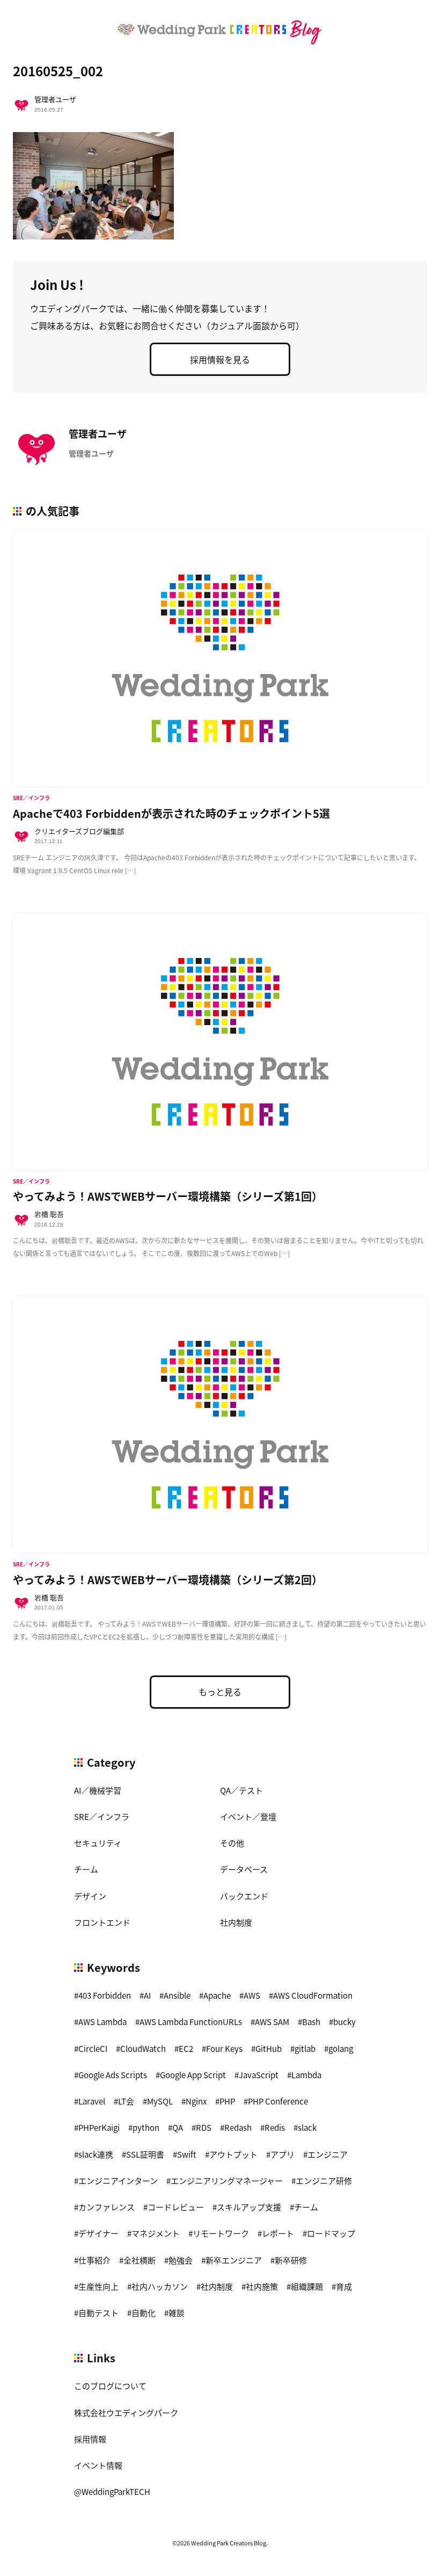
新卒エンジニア (234, 2260)
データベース (244, 1869)
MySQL (160, 2101)
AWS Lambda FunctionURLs (191, 2022)
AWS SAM (272, 2022)
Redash (238, 2127)
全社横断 (140, 2260)
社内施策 (262, 2286)
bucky (344, 2022)
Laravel (92, 2101)
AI (147, 1995)
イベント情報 (98, 2465)
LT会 (126, 2101)
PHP (227, 2101)
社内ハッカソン (160, 2286)
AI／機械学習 (98, 1790)
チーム (86, 1869)
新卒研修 (291, 2260)
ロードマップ (331, 2233)
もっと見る (220, 1692)
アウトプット (233, 2154)
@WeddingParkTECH (112, 2491)
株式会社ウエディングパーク (126, 2412)
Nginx (196, 2101)
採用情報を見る (220, 359)
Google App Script (193, 2075)
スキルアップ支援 (249, 2207)
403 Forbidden (105, 1995)
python (146, 2127)
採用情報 (90, 2439)
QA (178, 2127)
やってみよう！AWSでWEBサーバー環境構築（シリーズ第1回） (168, 1196)
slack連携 (96, 2154)
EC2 (186, 2048)
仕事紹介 (94, 2260)
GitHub (269, 2048)
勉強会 (181, 2260)
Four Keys (224, 2048)
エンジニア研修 (324, 2180)
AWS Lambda (102, 2022)
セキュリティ (98, 1843)
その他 (232, 1843)
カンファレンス (107, 2207)
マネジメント (156, 2233)
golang (341, 2048)
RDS (204, 2127)
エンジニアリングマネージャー (227, 2180)
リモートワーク (221, 2233)
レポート (278, 2233)
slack (307, 2127)
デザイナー (98, 2233)
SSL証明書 (145, 2154)
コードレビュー (176, 2207)
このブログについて (110, 2386)
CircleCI (93, 2048)
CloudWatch (143, 2048)
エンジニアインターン (118, 2180)
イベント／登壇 (248, 1816)
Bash (311, 2022)
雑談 (177, 2313)
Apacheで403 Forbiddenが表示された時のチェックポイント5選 (171, 813)
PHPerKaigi (99, 2127)
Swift (187, 2154)
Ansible (177, 1995)
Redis (275, 2127)
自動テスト (98, 2313)
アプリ (283, 2154)
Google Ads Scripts (113, 2075)
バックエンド (244, 1896)
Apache (217, 1995)
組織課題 (307, 2286)
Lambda (306, 2075)
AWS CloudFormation (313, 1995)
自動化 (144, 2313)
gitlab (305, 2048)
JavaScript (259, 2075)
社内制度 (236, 1922)
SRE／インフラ (102, 1816)
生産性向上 (98, 2286)
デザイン (90, 1896)
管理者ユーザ (55, 99)
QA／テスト (241, 1790)
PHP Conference (278, 2101)
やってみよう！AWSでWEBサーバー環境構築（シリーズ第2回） (168, 1580)
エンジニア (328, 2154)
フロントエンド (102, 1922)
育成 (344, 2286)
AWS (252, 1995)
